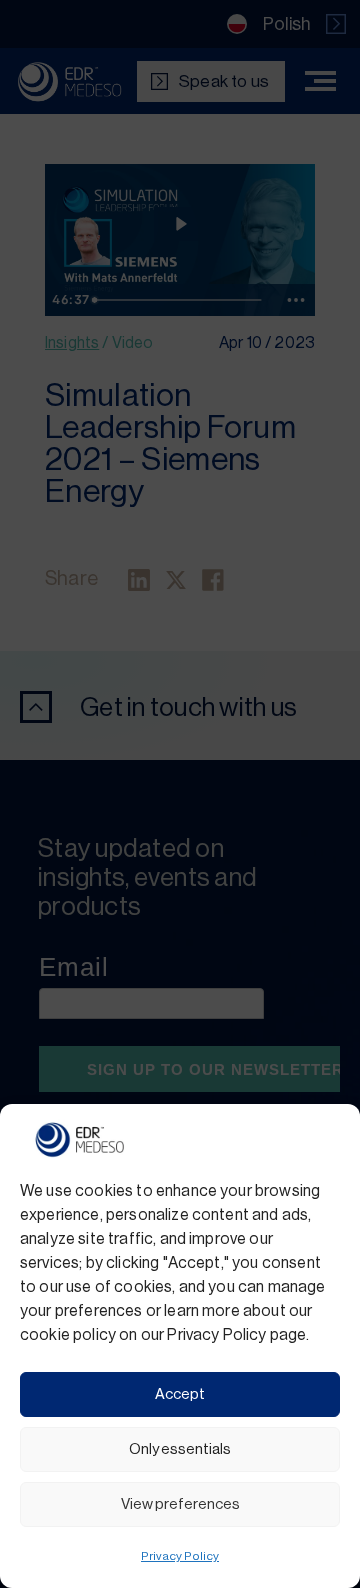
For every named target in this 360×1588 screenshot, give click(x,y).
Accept (180, 1394)
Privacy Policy (180, 1556)
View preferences (180, 1504)
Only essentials (180, 1449)
